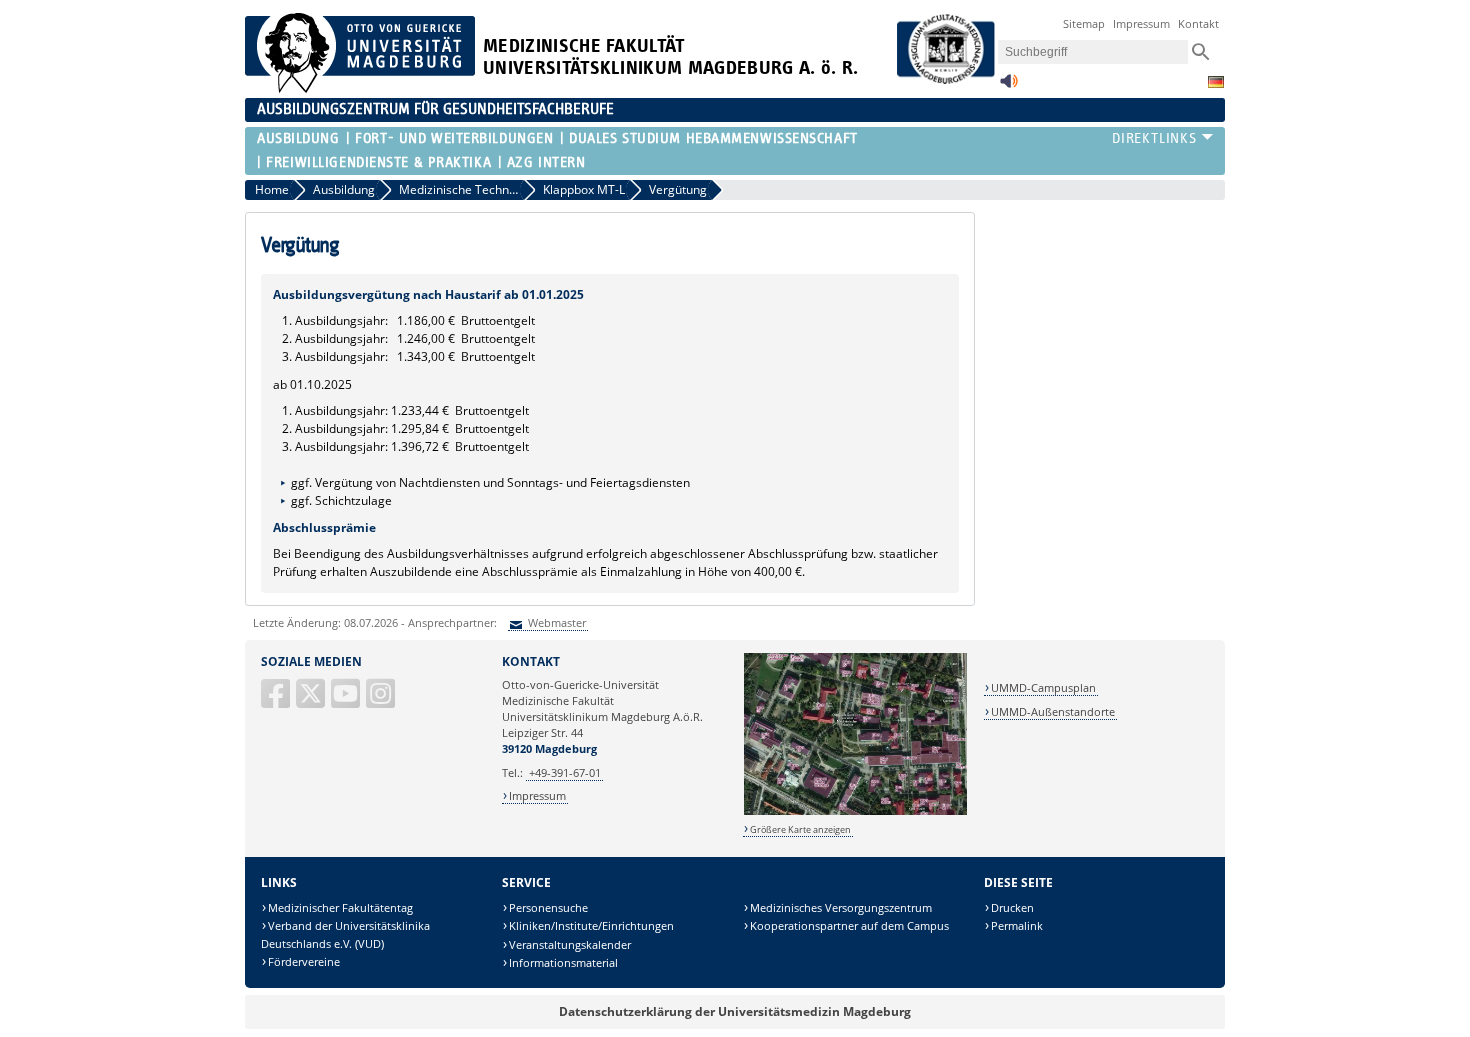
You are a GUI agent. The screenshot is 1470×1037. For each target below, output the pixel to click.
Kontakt (1198, 23)
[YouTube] (347, 701)
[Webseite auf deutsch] (1216, 82)
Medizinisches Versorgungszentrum (841, 907)
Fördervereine (304, 961)
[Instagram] (382, 701)
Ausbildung (298, 138)
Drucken (1012, 907)
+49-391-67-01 (565, 772)
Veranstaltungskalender (570, 944)
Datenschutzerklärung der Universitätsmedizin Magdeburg (735, 1011)
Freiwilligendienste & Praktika (378, 162)
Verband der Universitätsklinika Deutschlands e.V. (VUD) (345, 934)
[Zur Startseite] (360, 88)
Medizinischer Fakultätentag (340, 907)
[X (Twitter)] (312, 701)
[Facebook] (277, 701)
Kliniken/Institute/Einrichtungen (591, 925)
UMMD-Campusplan (1043, 687)
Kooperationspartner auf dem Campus (849, 925)
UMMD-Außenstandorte (1053, 711)
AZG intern (546, 162)
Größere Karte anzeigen (800, 829)
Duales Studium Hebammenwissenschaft (713, 138)
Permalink (1017, 925)
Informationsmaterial (563, 962)
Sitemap (1084, 23)
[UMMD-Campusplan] (855, 811)
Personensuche (548, 907)
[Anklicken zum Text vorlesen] (1009, 86)
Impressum (1141, 23)
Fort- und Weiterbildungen (454, 138)
